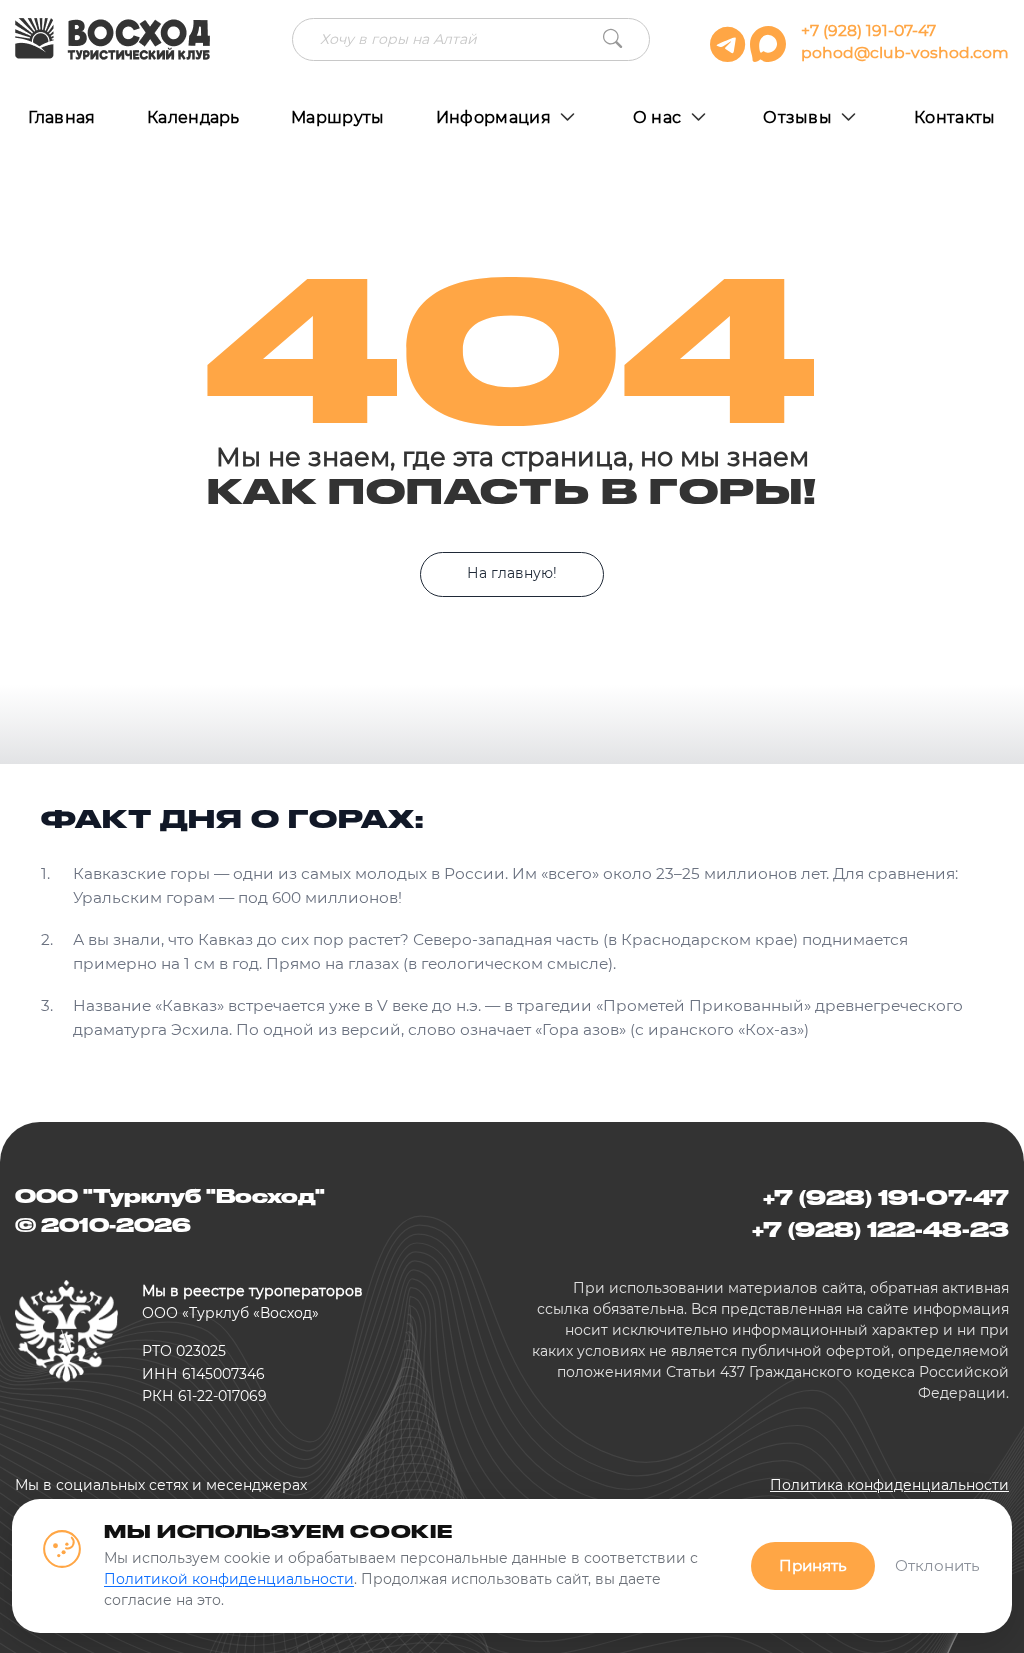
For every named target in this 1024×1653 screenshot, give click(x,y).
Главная (61, 117)
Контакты (955, 117)
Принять (813, 1565)
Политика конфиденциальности (889, 1485)
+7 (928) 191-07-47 (868, 30)
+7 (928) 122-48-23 (880, 1229)
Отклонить (937, 1565)
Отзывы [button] (799, 117)
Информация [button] (496, 117)
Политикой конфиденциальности (229, 1579)
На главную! (512, 573)
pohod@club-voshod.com (905, 52)
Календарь (193, 117)
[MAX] (770, 53)
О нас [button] (659, 117)
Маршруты (338, 117)
